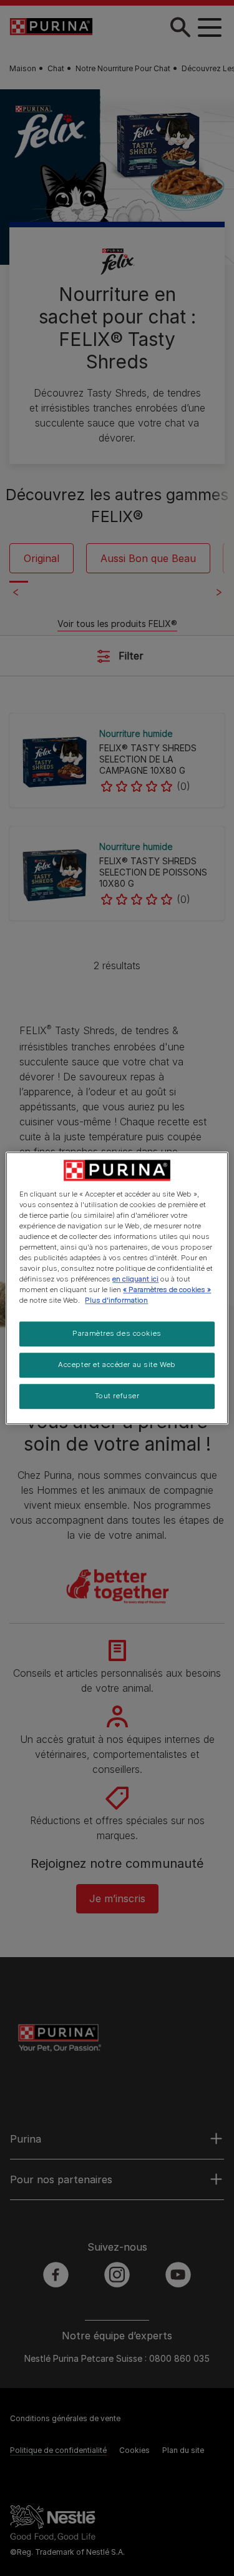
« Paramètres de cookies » (167, 1290)
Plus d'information (116, 1300)
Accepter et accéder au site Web (117, 1364)
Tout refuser (117, 1396)
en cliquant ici (135, 1279)
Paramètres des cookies (117, 1333)
